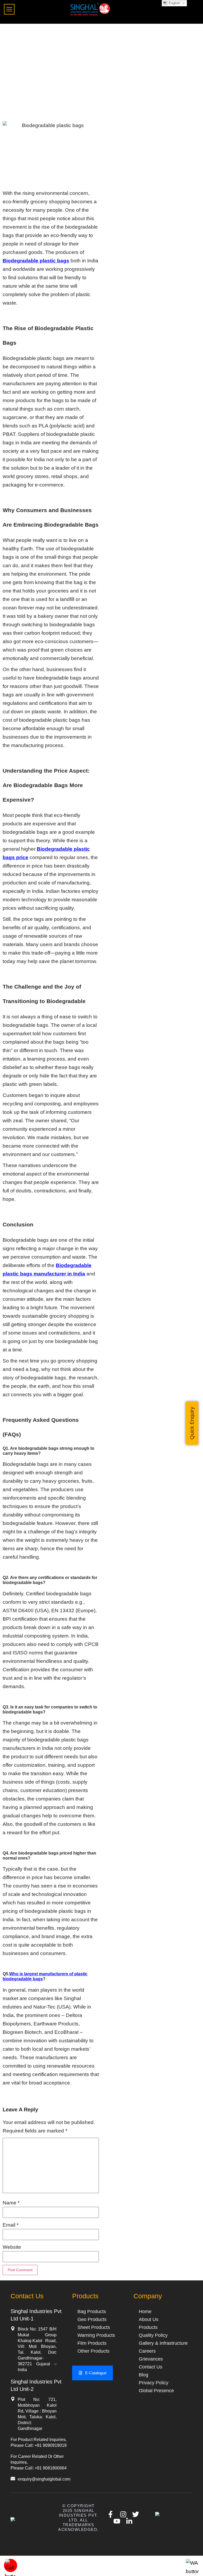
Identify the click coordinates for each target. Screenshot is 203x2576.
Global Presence (156, 2391)
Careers (147, 2351)
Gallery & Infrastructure (163, 2343)
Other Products (93, 2351)
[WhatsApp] (192, 2571)
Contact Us (151, 2367)
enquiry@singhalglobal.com (44, 2479)
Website (12, 2247)
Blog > (12, 30)
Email (11, 2225)
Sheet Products (94, 2327)
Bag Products (92, 2312)
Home (145, 2312)
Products (148, 2327)
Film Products (92, 2343)
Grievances (151, 2359)
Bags (10, 117)
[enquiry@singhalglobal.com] (13, 2479)
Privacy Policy (154, 2383)
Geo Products (92, 2319)
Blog (144, 2375)
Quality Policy (153, 2335)
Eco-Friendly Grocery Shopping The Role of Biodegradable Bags (93, 39)
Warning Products (96, 2335)
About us (149, 2319)
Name (11, 2203)
